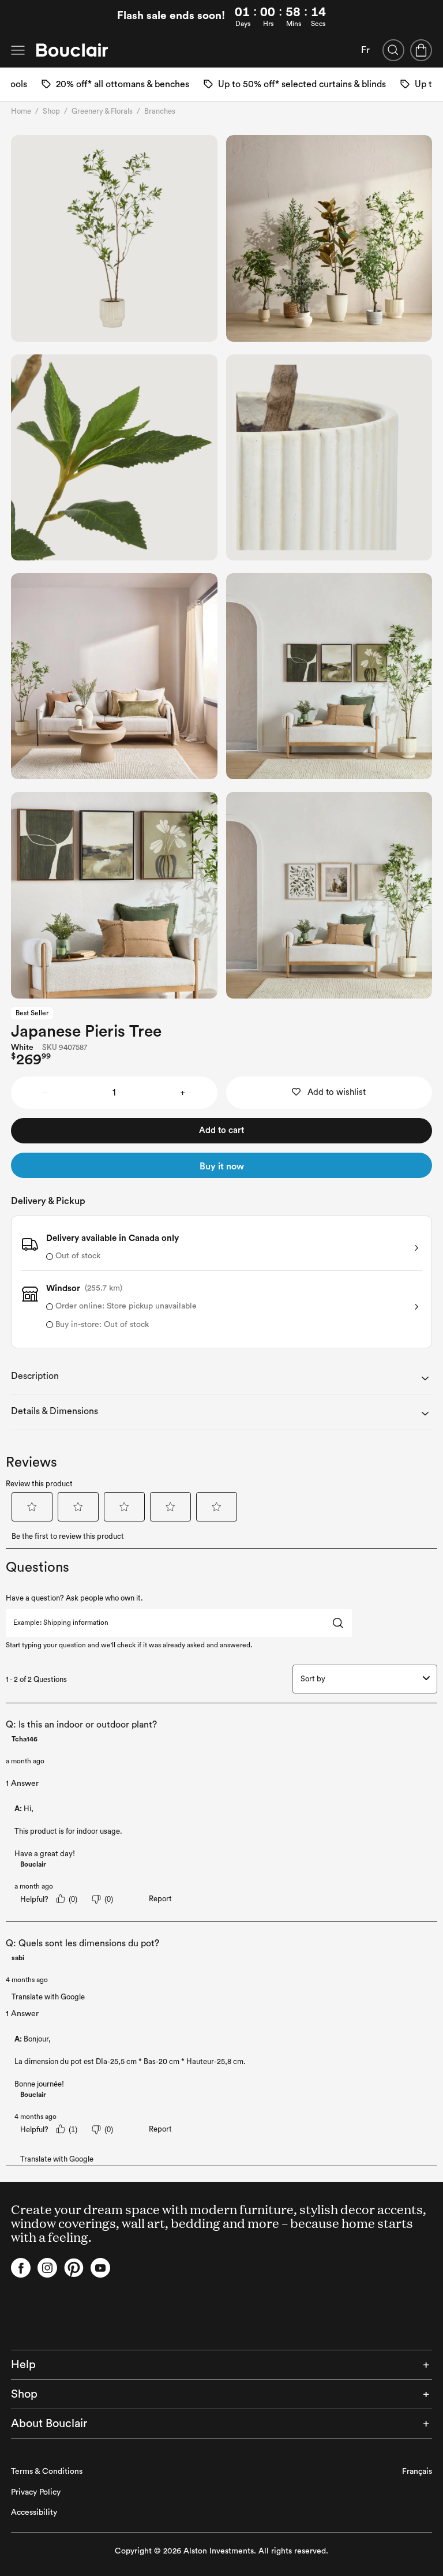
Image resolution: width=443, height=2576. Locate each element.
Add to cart (221, 1130)
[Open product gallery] (114, 238)
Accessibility (34, 2513)
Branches (160, 111)
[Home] (72, 50)
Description (35, 1376)
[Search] (393, 50)
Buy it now (222, 1167)
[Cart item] (421, 50)
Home (21, 111)
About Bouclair (49, 2424)
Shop (51, 111)
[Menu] (18, 50)
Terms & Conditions (47, 2472)
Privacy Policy (36, 2492)
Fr (365, 50)
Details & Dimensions (55, 1411)
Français (417, 2472)
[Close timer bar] (430, 17)
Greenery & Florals (102, 111)
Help (23, 2365)
